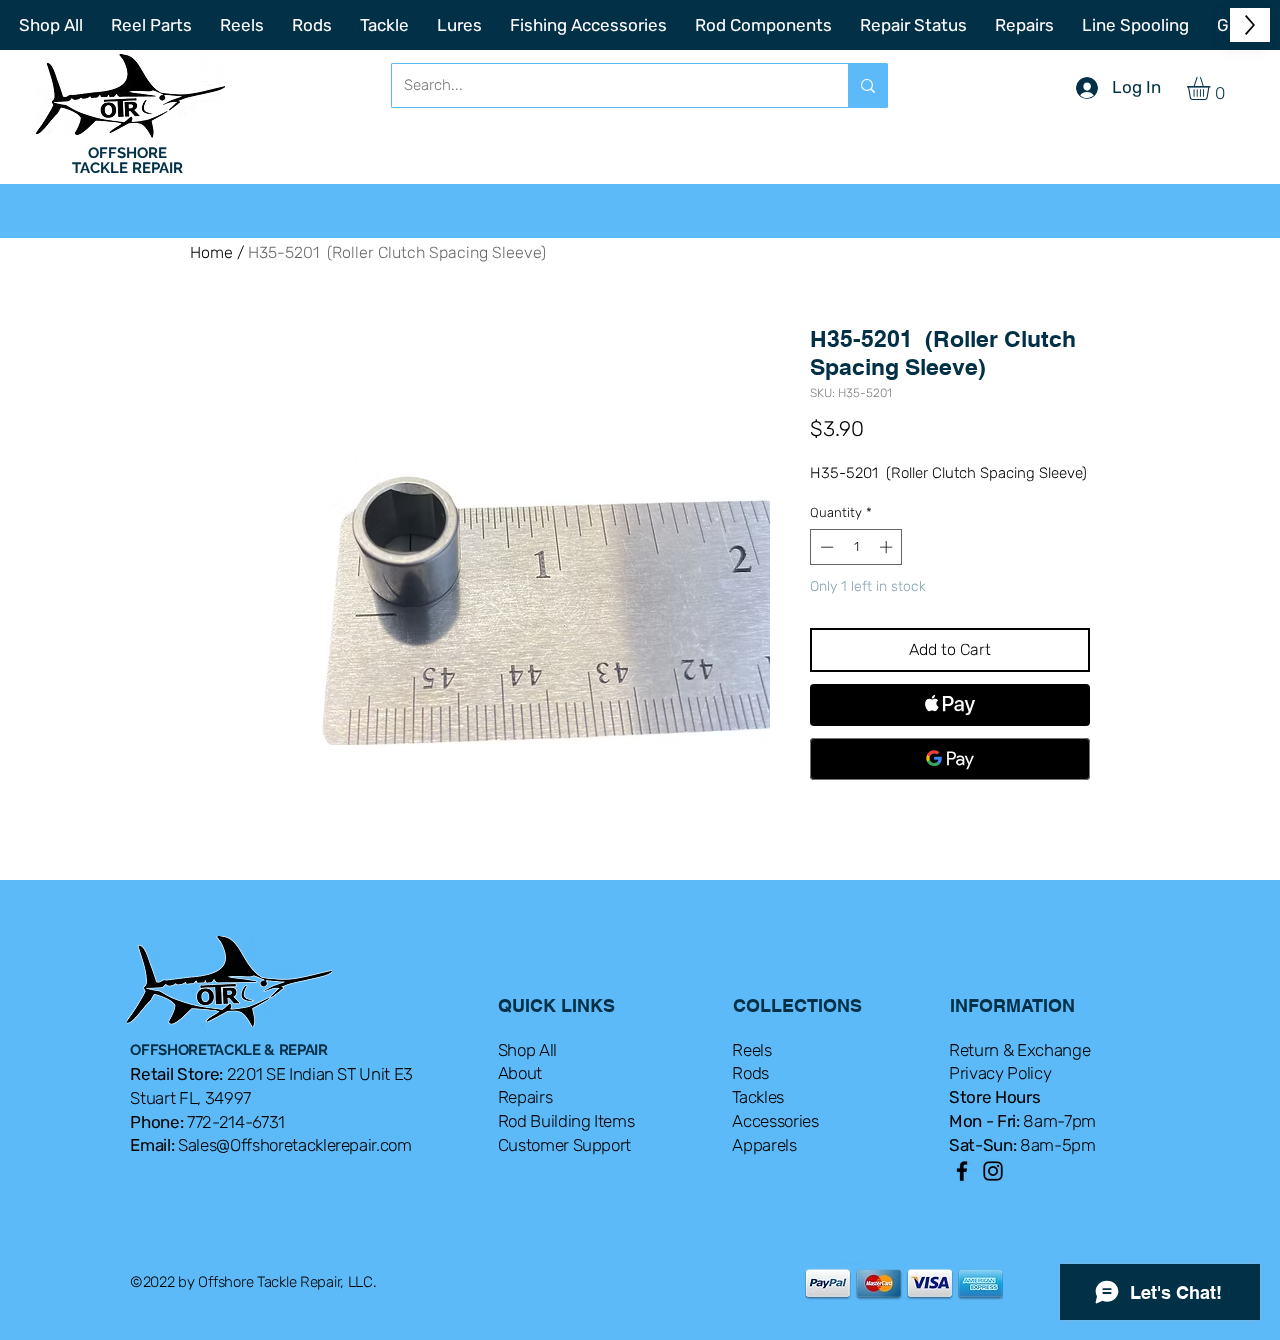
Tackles (758, 1097)
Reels (751, 1050)
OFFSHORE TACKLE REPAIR (127, 160)
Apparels (764, 1145)
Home (211, 252)
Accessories (775, 1121)
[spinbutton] (856, 547)
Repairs (525, 1097)
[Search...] (867, 85)
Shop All (527, 1050)
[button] (1212, 88)
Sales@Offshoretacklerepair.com (295, 1145)
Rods (750, 1073)
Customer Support (565, 1145)
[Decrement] (825, 547)
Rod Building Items (566, 1121)
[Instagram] (993, 1171)
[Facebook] (962, 1171)
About (520, 1073)
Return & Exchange (1019, 1050)
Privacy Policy (1000, 1073)
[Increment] (888, 547)
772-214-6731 (236, 1122)
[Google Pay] (950, 759)
